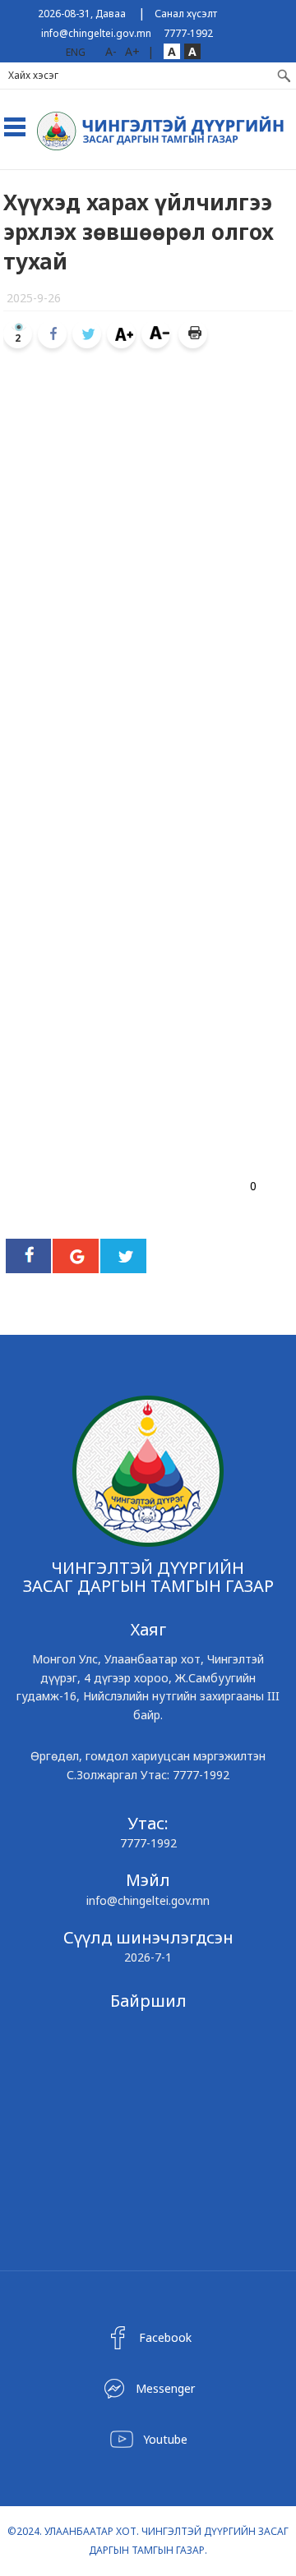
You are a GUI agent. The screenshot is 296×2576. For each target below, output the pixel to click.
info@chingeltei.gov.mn (96, 33)
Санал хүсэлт (186, 14)
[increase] (121, 334)
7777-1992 (188, 33)
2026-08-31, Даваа (82, 14)
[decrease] (156, 334)
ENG (76, 52)
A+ (132, 51)
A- (111, 51)
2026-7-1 (148, 1957)
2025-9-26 (34, 298)
